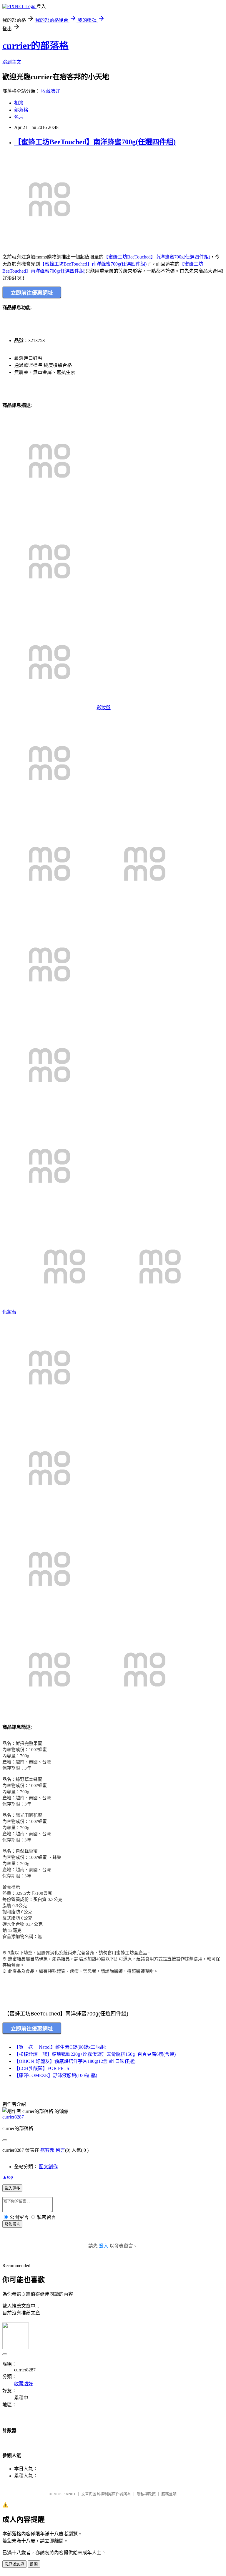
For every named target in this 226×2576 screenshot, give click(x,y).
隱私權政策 (146, 2494)
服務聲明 (169, 2494)
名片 (19, 117)
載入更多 (12, 2188)
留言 (60, 2150)
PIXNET (69, 2494)
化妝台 (9, 1312)
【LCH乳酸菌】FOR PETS (42, 2068)
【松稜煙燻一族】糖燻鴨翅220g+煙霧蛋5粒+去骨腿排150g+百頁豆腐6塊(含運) (95, 2054)
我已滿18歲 (14, 2564)
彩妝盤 (104, 708)
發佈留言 (12, 2224)
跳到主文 (12, 62)
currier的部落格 (35, 46)
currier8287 (13, 2117)
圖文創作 (48, 2167)
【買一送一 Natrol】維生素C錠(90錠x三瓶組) (60, 2047)
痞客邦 (47, 2150)
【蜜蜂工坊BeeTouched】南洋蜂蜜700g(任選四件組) (95, 142)
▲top (8, 2177)
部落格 (21, 110)
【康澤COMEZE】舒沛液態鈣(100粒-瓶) (56, 2075)
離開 (34, 2564)
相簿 (19, 103)
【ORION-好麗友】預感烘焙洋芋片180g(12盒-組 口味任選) (75, 2061)
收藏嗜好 (51, 91)
